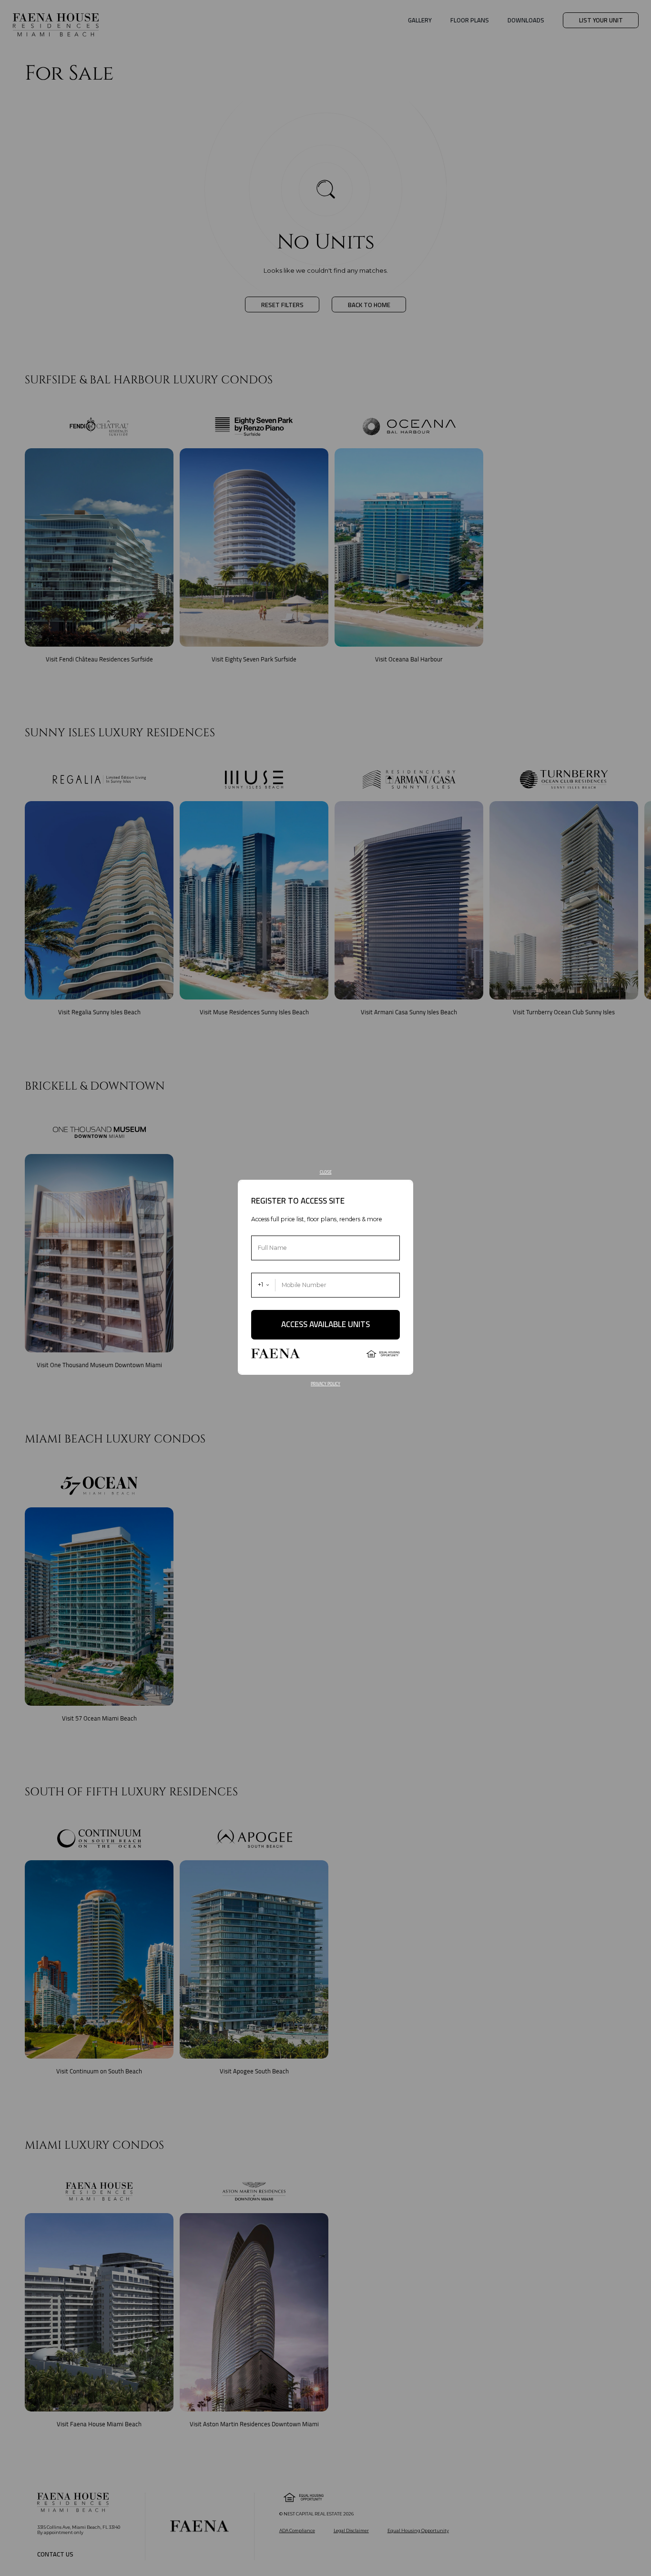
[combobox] (264, 1285)
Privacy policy (325, 1384)
